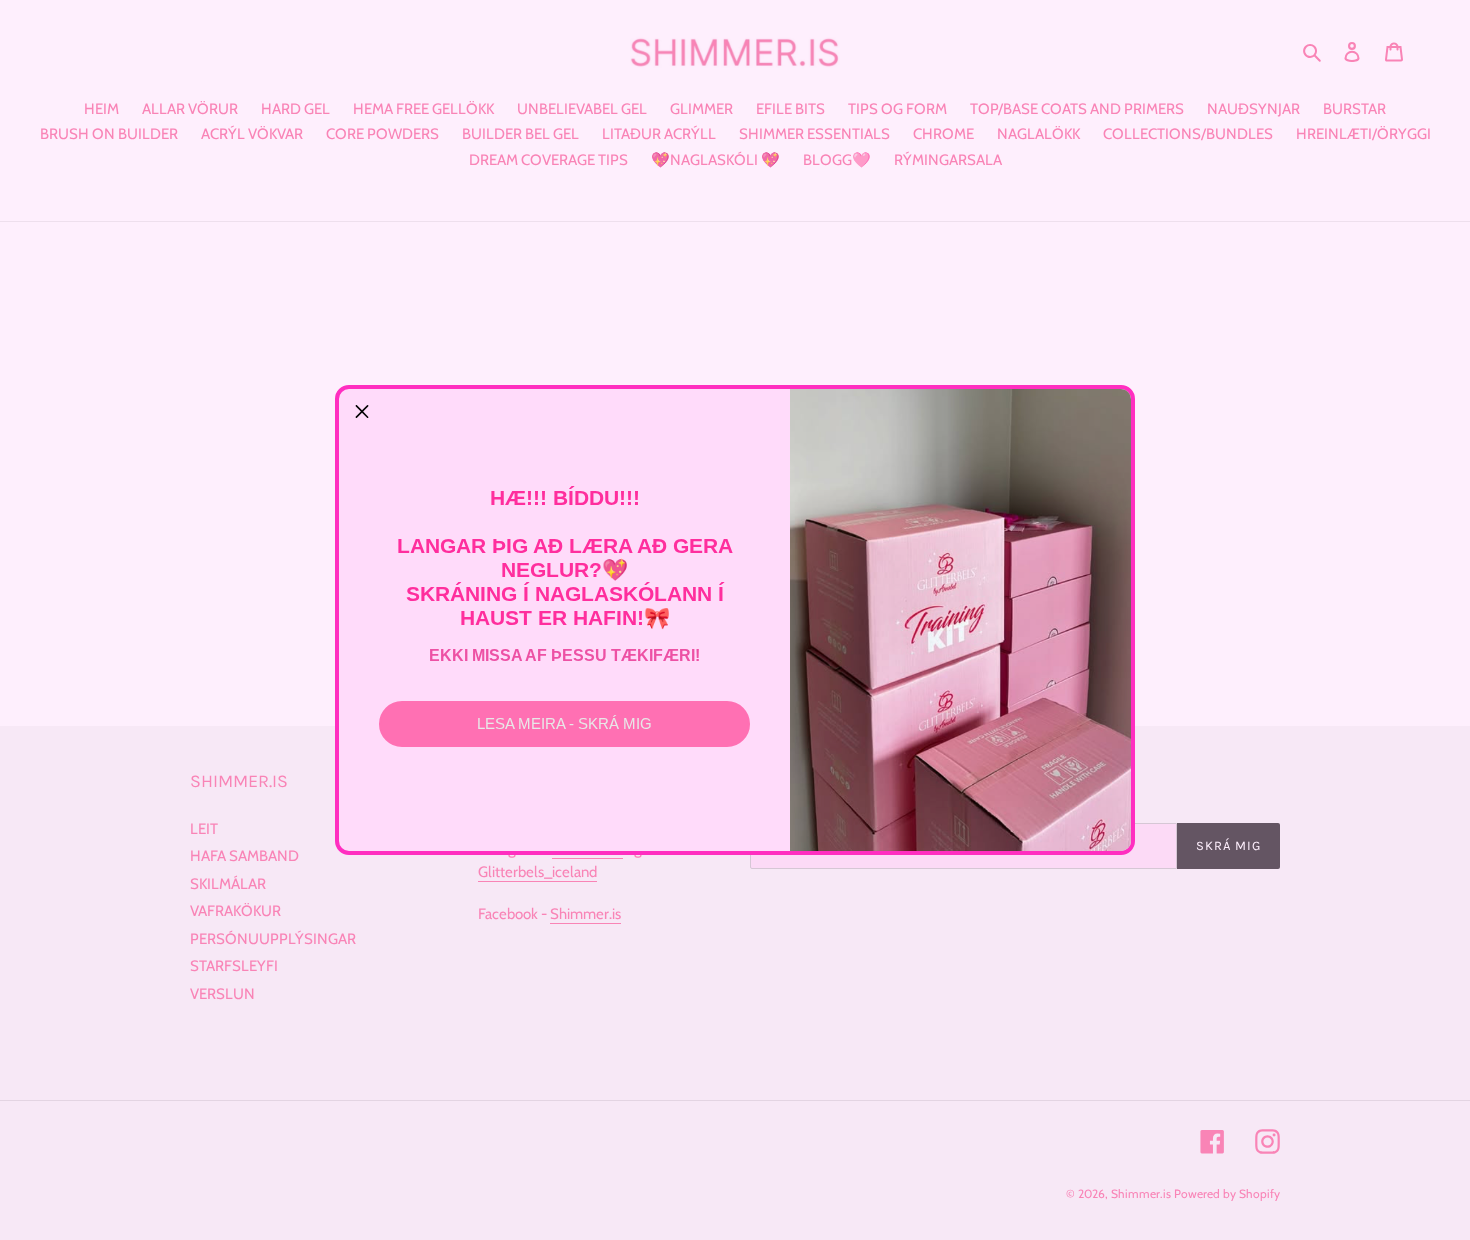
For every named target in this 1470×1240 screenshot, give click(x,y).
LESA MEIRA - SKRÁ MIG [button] (564, 723)
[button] (362, 412)
